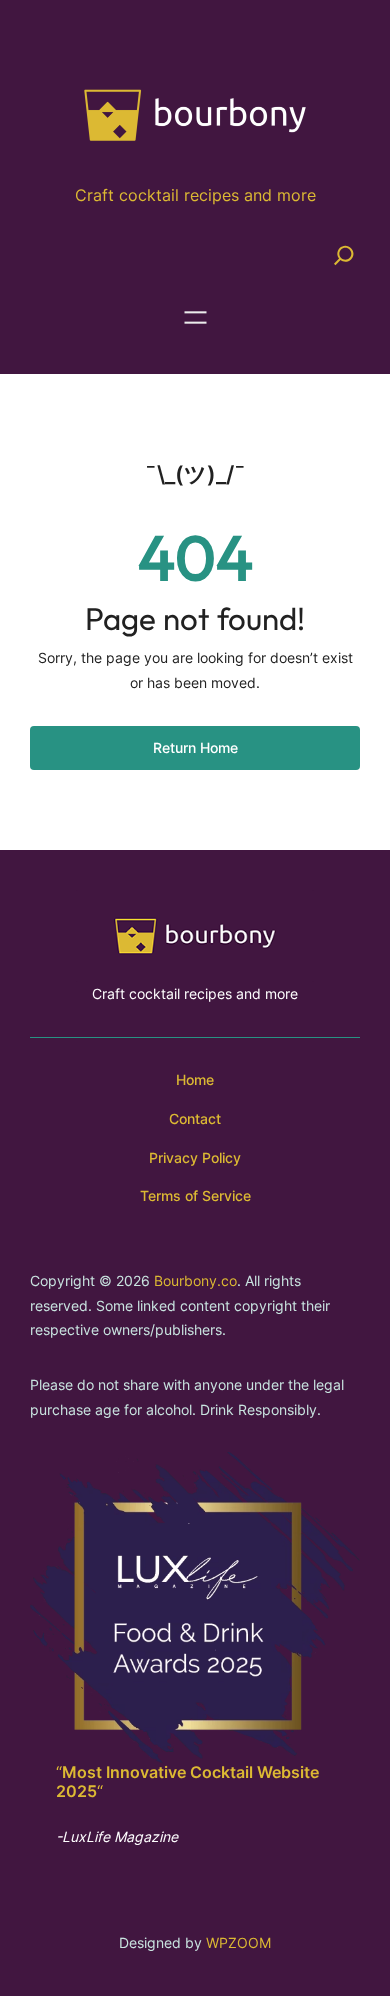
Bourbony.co (195, 1280)
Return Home (195, 747)
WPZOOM (238, 1942)
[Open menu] (195, 317)
